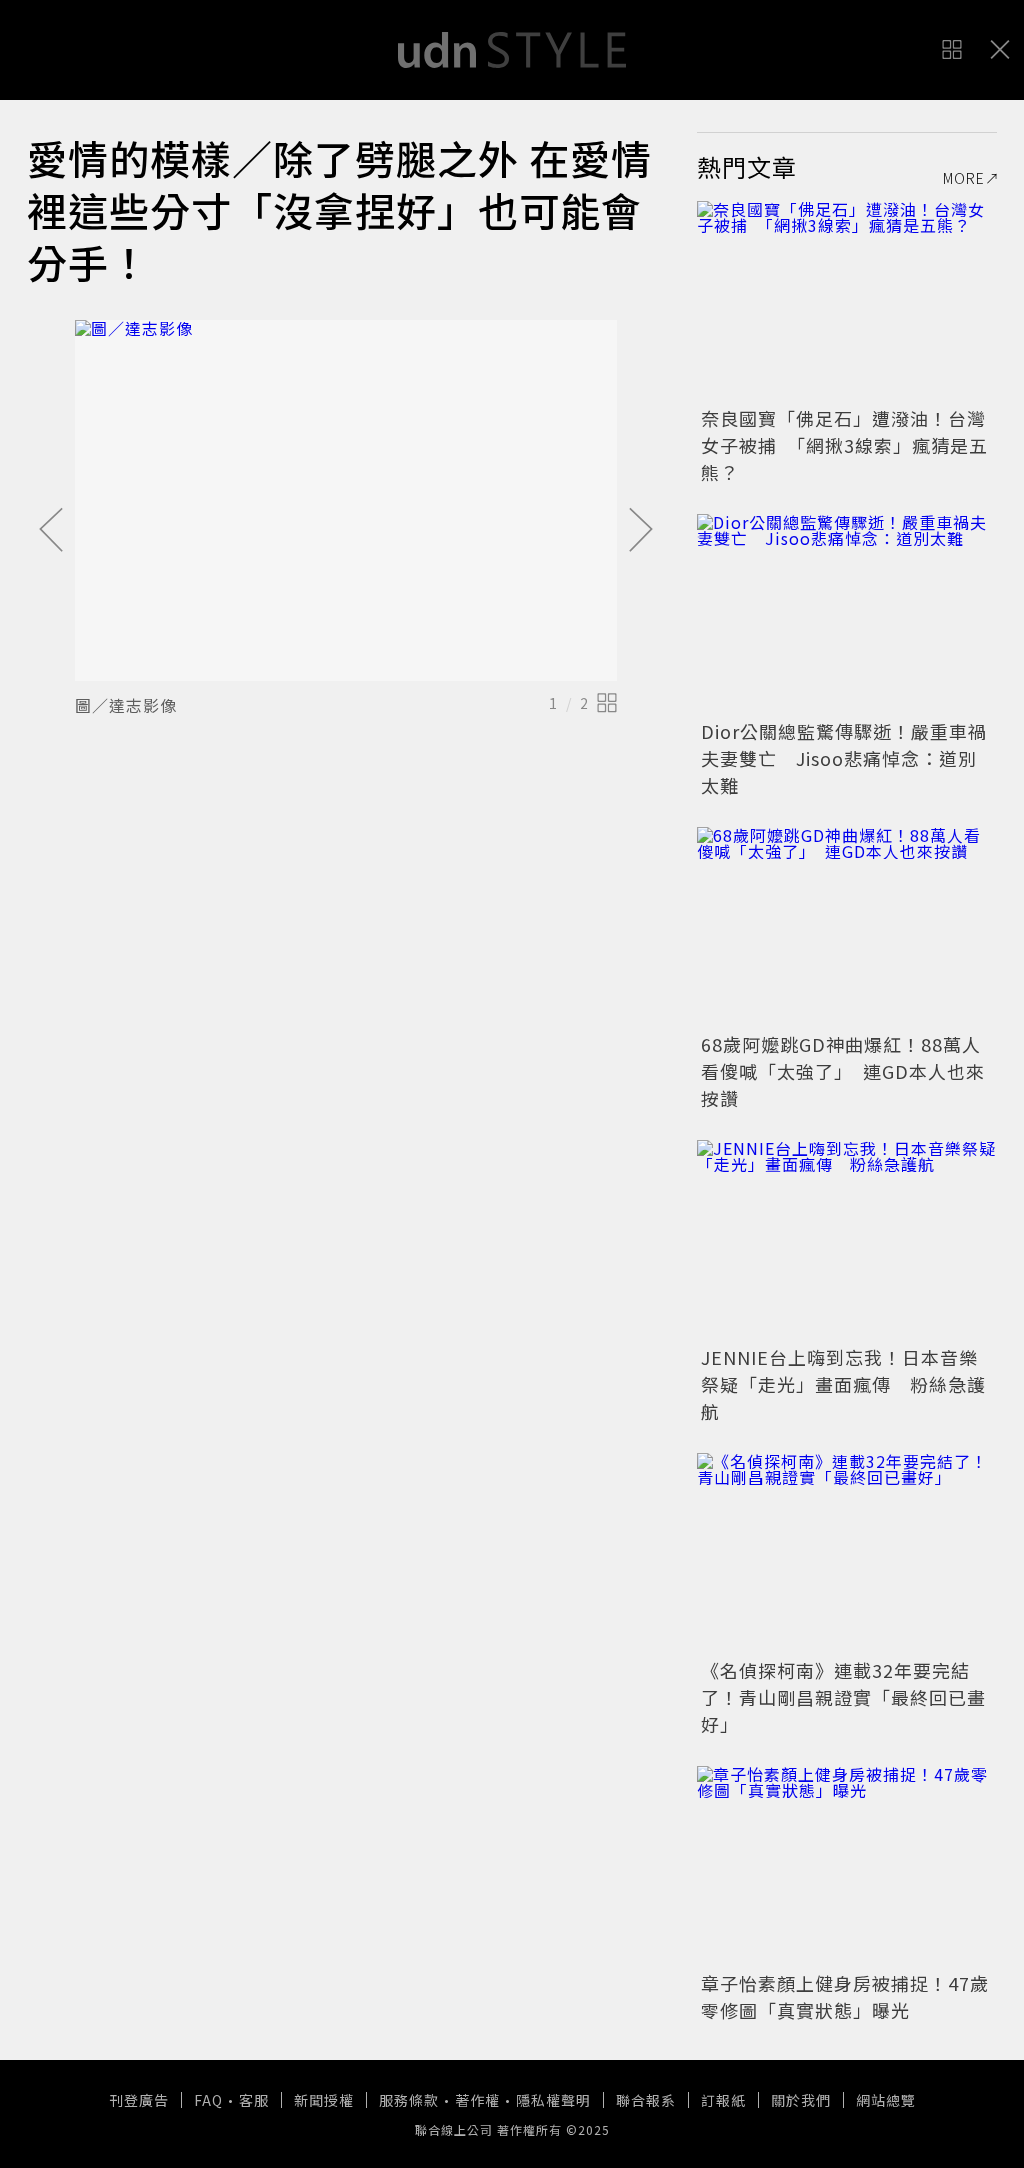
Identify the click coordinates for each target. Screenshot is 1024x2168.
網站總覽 (886, 2100)
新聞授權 (324, 2100)
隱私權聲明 (553, 2100)
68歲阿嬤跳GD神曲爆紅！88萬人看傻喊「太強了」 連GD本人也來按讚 (843, 1071)
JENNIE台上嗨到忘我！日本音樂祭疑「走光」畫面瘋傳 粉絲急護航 (843, 1384)
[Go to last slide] (51, 531)
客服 (254, 2100)
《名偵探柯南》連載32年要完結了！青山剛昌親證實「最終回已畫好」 (843, 1697)
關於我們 (801, 2100)
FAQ (208, 2100)
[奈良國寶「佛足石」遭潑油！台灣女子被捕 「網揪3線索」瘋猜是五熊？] (847, 301)
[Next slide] (641, 531)
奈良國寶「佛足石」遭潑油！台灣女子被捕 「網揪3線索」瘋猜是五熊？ (844, 445)
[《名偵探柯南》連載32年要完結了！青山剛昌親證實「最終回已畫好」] (847, 1553)
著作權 (477, 2100)
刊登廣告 (139, 2100)
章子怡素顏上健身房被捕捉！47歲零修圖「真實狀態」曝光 (845, 1996)
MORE (964, 178)
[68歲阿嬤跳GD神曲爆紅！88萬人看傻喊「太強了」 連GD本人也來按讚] (847, 927)
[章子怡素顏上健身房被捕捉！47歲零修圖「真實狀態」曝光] (847, 1866)
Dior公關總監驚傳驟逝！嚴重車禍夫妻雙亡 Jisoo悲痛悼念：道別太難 (844, 758)
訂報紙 (723, 2100)
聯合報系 (646, 2100)
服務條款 (409, 2100)
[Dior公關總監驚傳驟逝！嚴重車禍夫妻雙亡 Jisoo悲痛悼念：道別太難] (847, 614)
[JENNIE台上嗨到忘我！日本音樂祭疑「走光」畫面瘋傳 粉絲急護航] (847, 1240)
